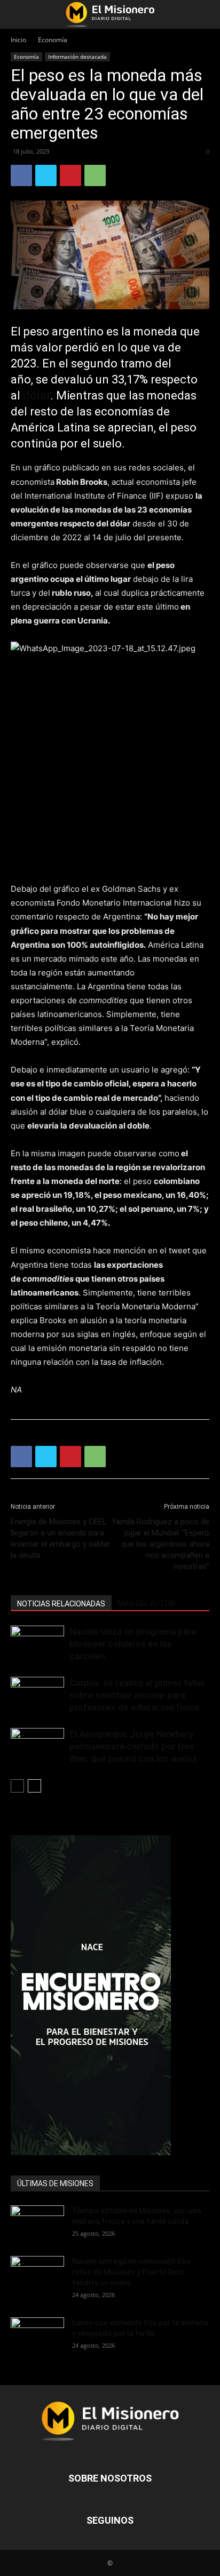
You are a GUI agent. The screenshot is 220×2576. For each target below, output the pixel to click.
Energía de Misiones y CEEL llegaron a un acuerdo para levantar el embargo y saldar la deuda (60, 1538)
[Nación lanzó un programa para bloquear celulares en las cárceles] (37, 1644)
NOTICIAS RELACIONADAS (61, 1604)
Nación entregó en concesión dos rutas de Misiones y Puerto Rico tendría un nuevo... (131, 2272)
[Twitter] (46, 175)
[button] (18, 14)
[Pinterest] (70, 175)
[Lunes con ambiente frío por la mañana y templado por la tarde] (37, 2336)
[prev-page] (17, 1786)
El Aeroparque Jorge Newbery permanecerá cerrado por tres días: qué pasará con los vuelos (133, 1746)
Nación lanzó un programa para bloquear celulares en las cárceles (133, 1644)
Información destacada (77, 57)
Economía (53, 40)
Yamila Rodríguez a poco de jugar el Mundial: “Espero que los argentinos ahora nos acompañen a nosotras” (160, 1544)
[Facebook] (21, 175)
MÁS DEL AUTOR (147, 1604)
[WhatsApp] (95, 175)
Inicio (18, 40)
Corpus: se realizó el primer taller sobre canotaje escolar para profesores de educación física (137, 1695)
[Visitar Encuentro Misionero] (110, 1995)
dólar (37, 395)
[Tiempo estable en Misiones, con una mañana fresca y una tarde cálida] (37, 2224)
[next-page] (34, 1786)
